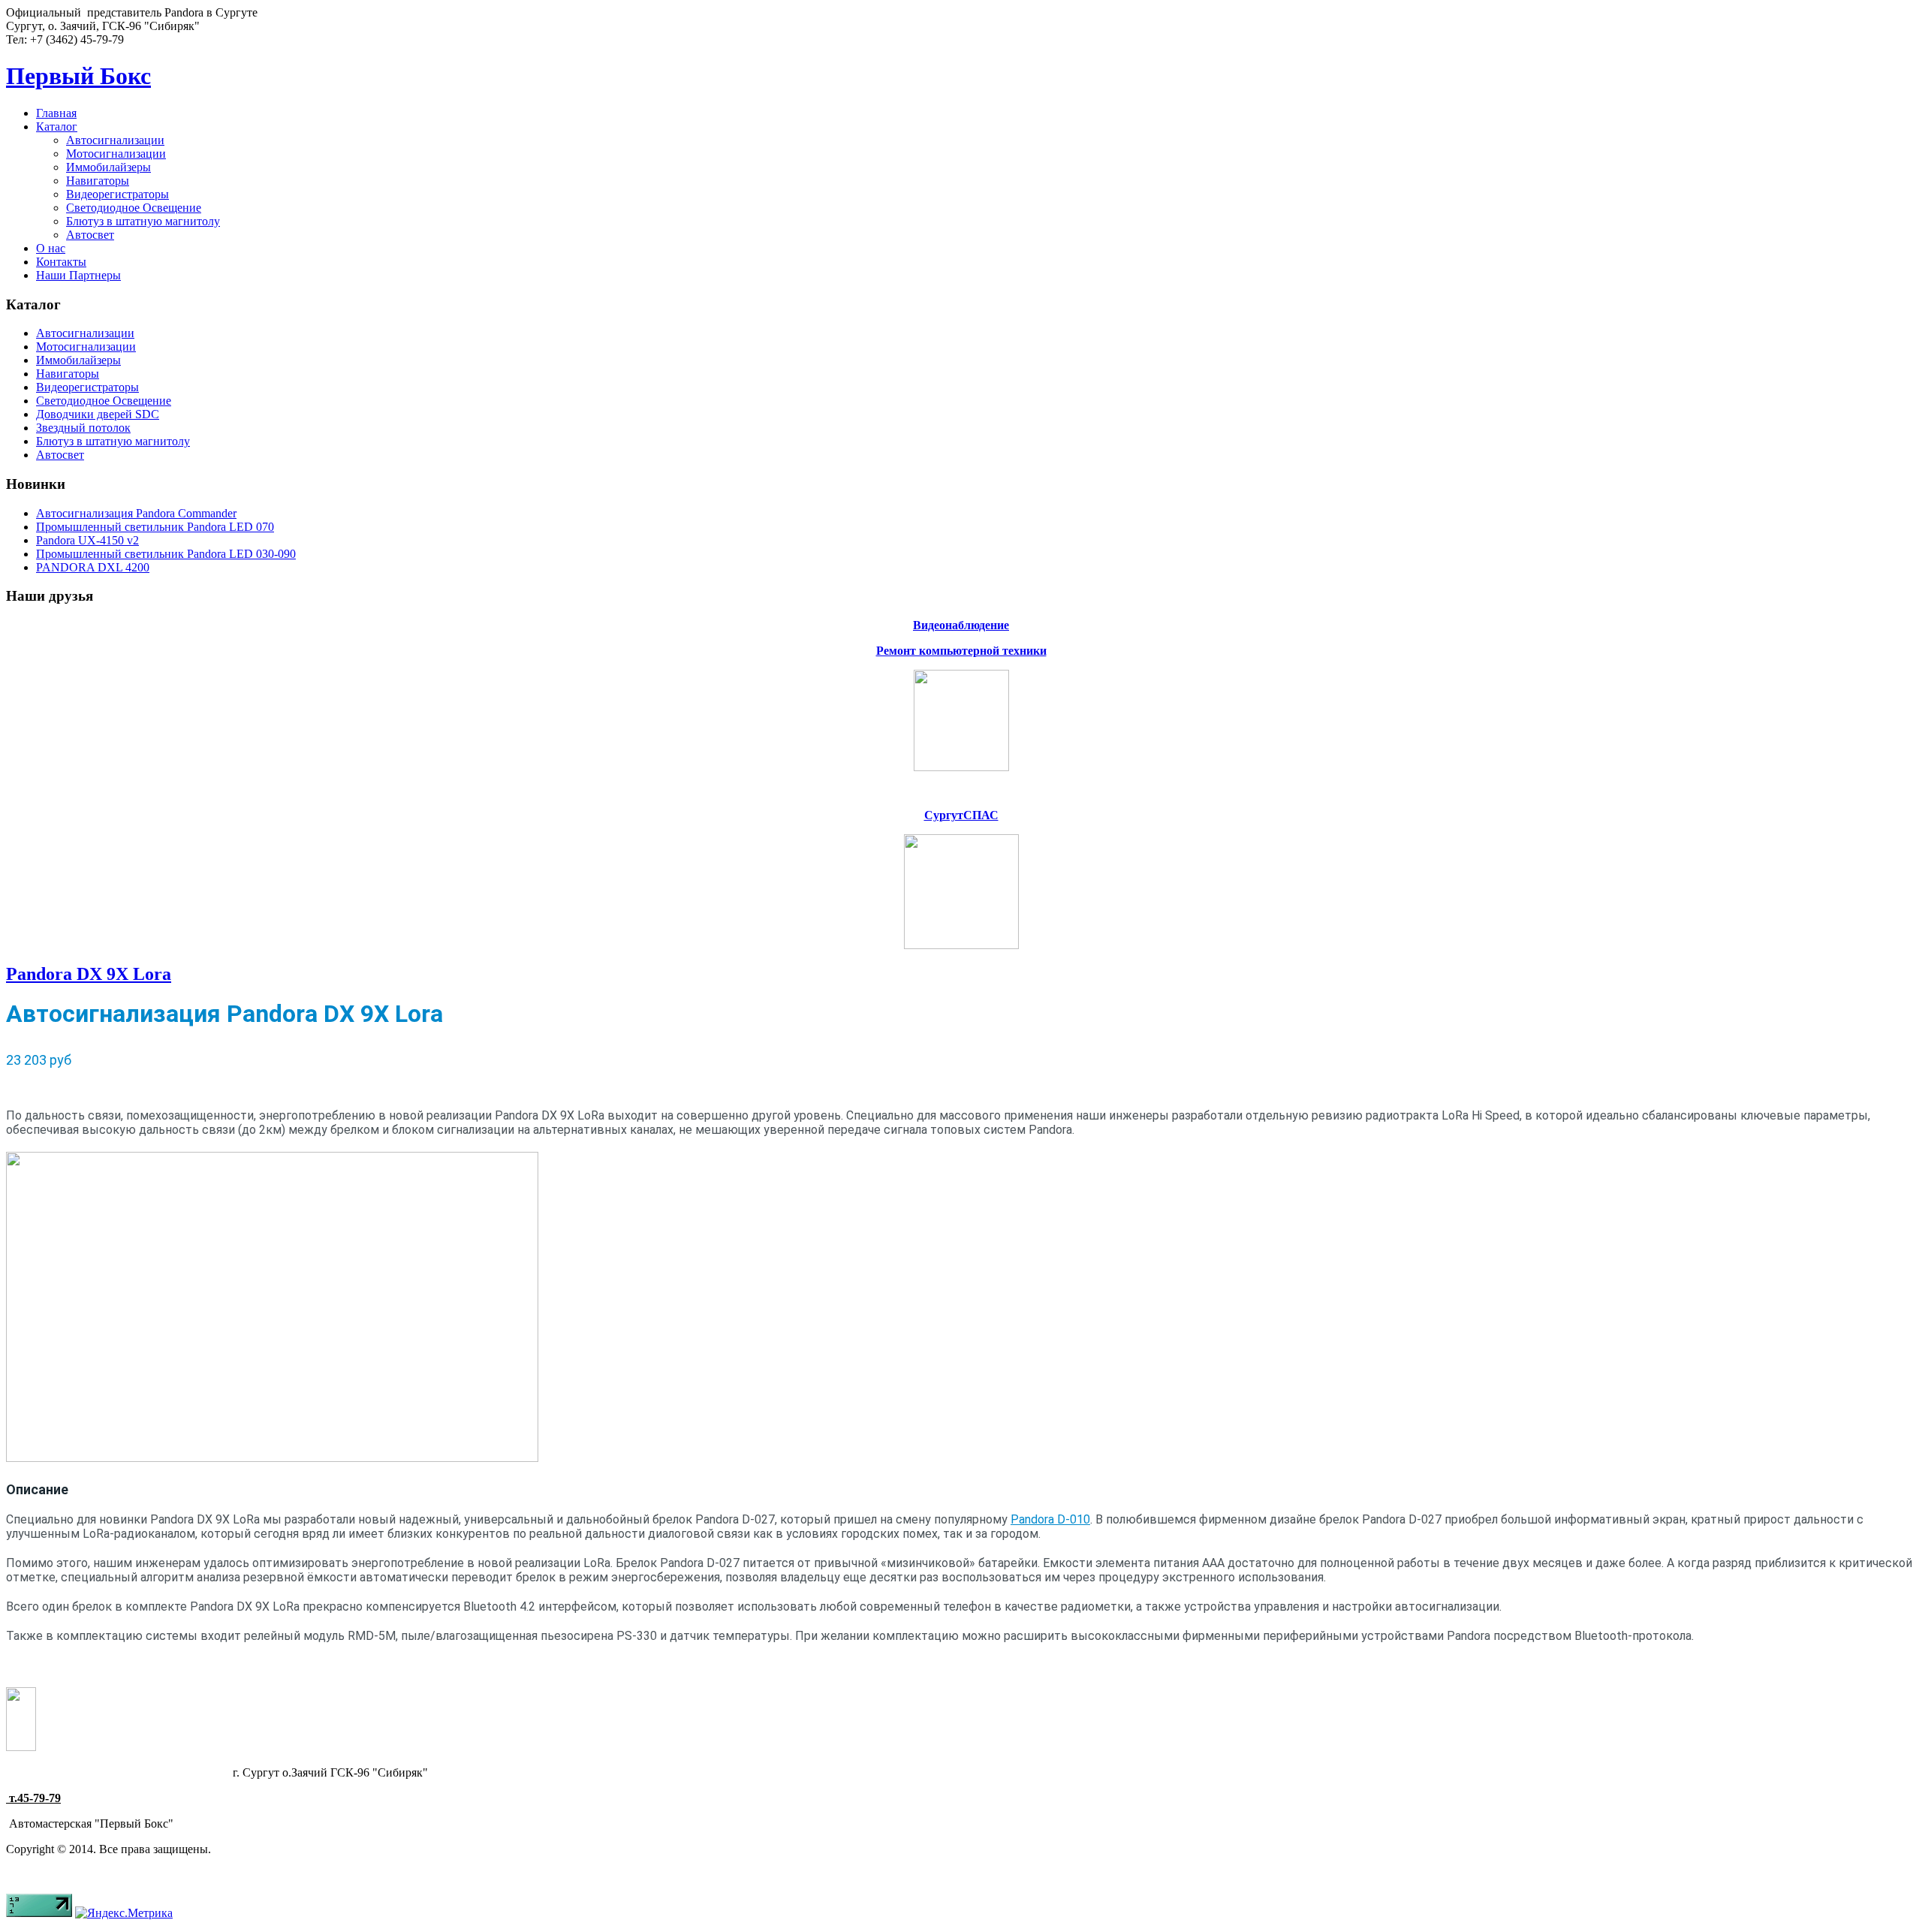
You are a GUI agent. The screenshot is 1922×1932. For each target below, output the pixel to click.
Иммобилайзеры (108, 167)
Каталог (57, 127)
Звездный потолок (83, 428)
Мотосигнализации (116, 154)
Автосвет (90, 235)
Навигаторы (98, 181)
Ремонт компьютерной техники (961, 651)
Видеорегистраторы (117, 194)
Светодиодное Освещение (134, 208)
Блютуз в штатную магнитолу (143, 221)
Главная (56, 113)
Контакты (61, 262)
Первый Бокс (78, 76)
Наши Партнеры (78, 275)
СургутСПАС (961, 815)
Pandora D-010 (1050, 1519)
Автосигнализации (115, 140)
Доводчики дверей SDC (98, 414)
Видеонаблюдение (961, 625)
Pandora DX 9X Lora (89, 974)
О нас (51, 248)
